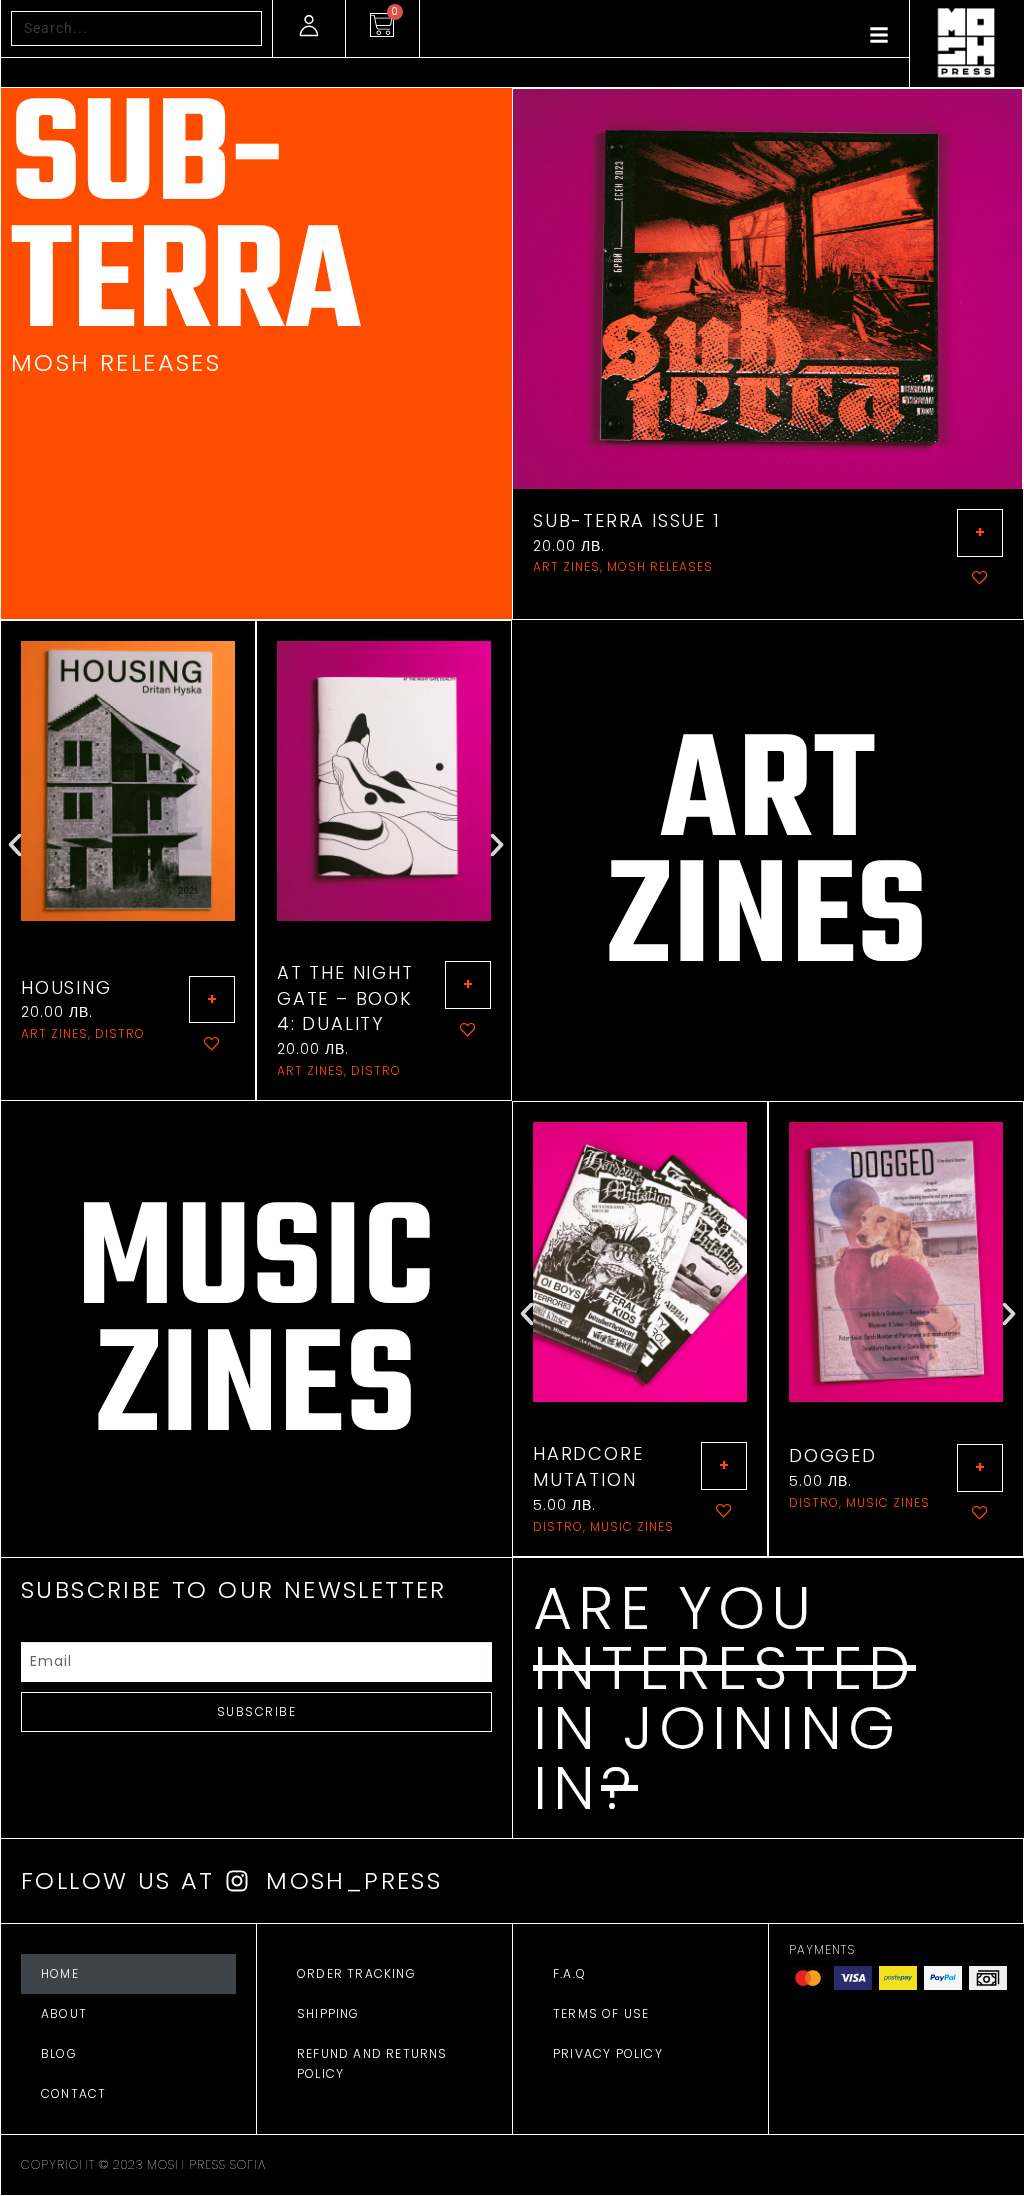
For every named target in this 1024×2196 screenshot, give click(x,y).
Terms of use (601, 2013)
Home (60, 1973)
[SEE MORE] (128, 781)
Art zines (566, 566)
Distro (120, 1033)
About (64, 2013)
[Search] (243, 28)
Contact (73, 2093)
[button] (15, 845)
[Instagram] (237, 1881)
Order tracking (356, 1973)
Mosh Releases (660, 566)
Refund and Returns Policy (372, 2063)
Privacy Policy (608, 2053)
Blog (59, 2053)
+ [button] (980, 532)
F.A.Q (569, 1973)
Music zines (632, 1526)
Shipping (328, 2013)
